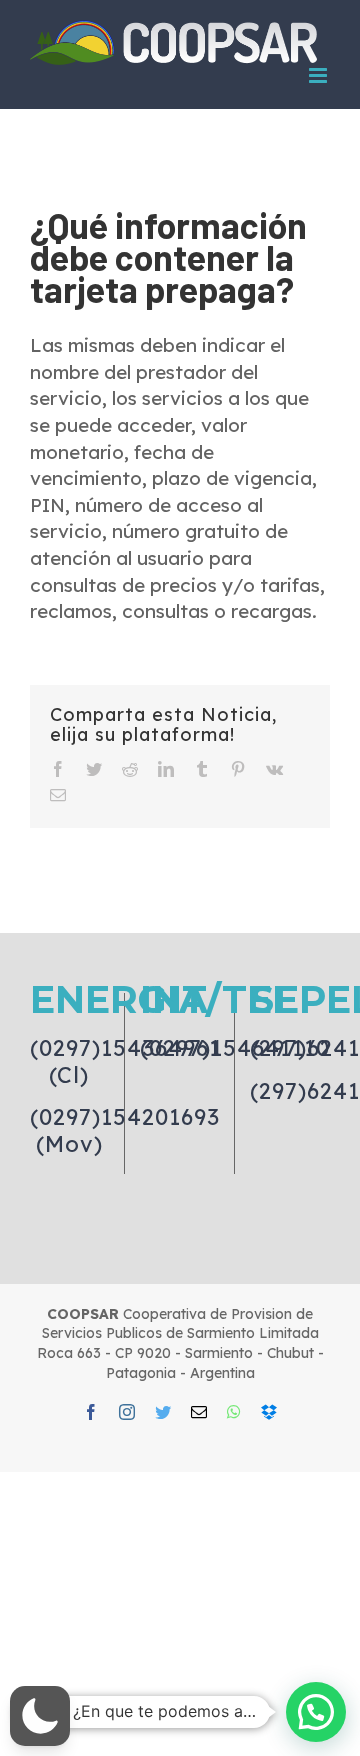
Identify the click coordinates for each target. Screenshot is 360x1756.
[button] (40, 1716)
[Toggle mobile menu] (319, 75)
